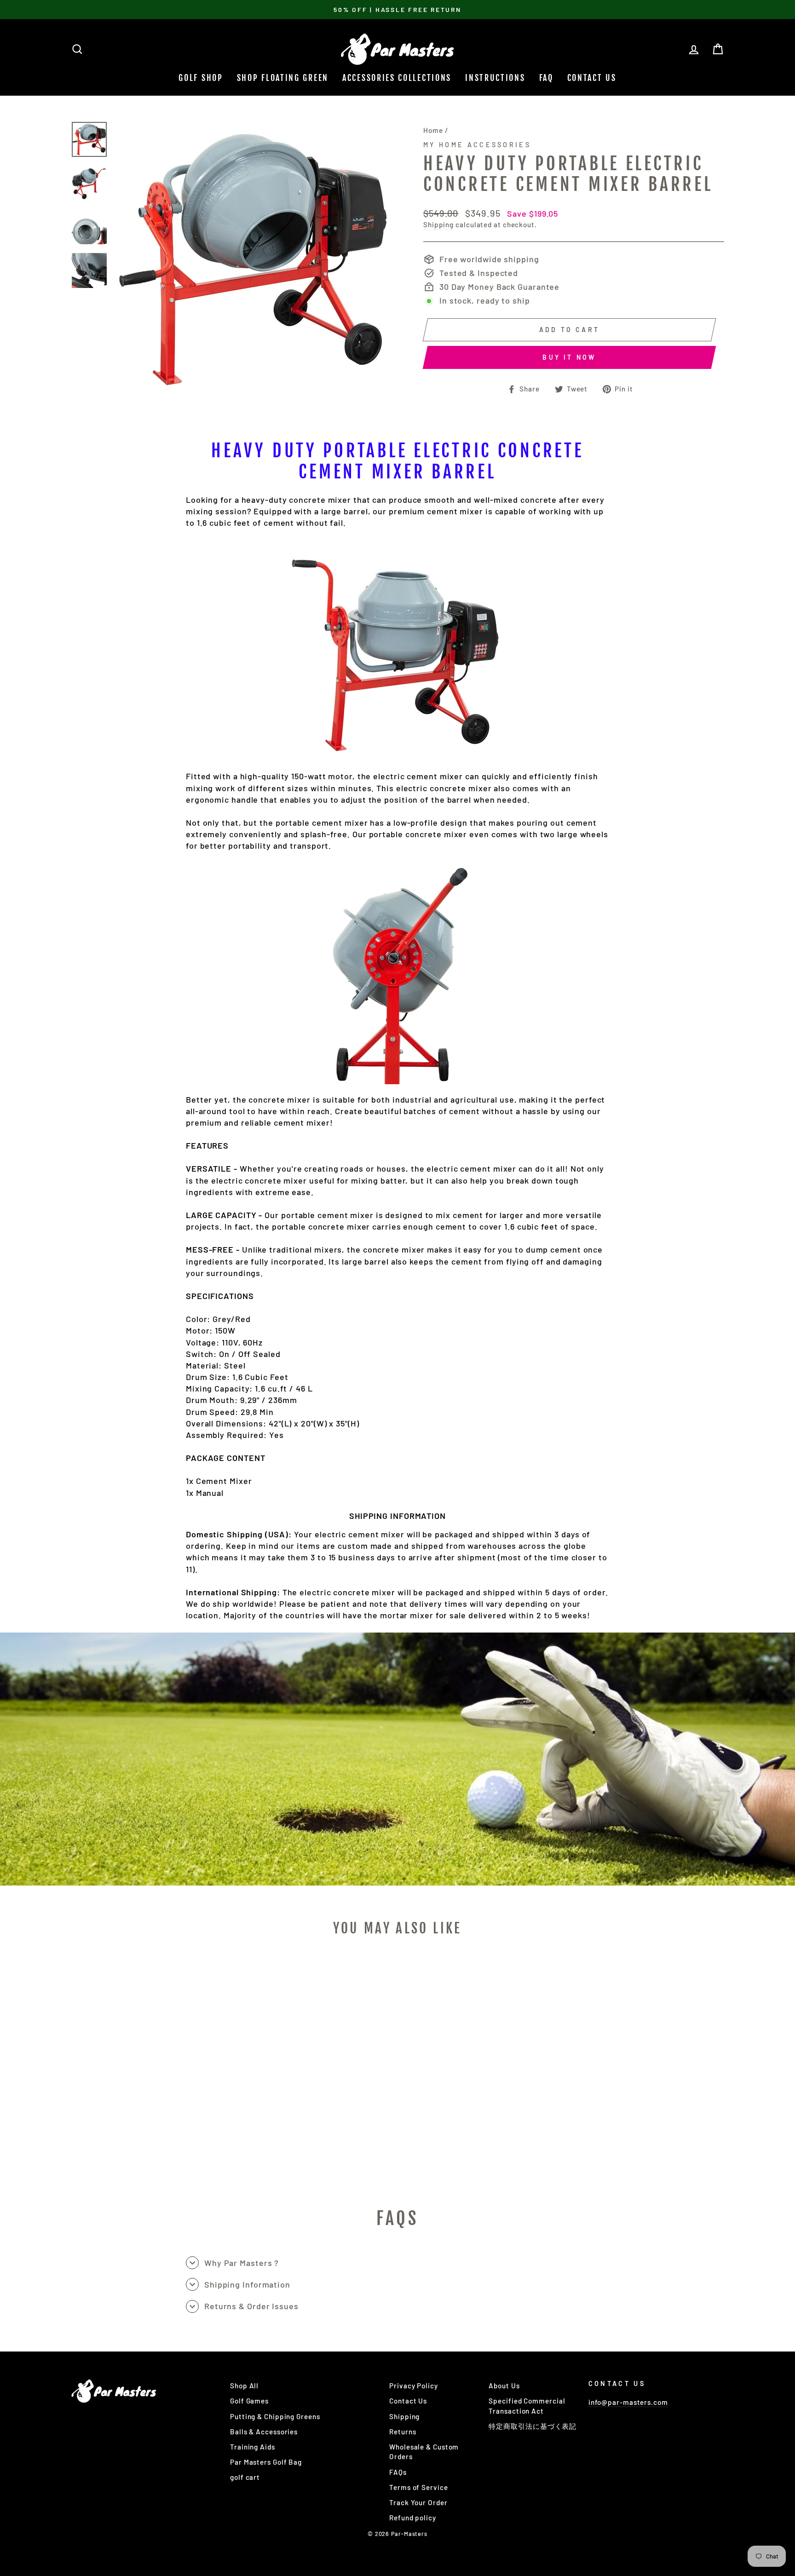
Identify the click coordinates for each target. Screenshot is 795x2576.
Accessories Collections (397, 78)
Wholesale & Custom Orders (424, 2452)
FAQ (546, 78)
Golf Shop (201, 78)
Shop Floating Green (283, 78)
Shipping (438, 224)
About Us (504, 2386)
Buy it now (569, 357)
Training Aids (253, 2447)
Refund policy (413, 2518)
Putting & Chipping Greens (275, 2416)
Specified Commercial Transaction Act (527, 2406)
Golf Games (249, 2401)
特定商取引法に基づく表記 (533, 2426)
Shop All (244, 2386)
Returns (403, 2432)
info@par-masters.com (628, 2402)
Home (433, 130)
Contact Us (592, 78)
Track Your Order (418, 2502)
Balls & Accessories (264, 2432)
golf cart (245, 2477)
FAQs (398, 2472)
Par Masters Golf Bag (266, 2462)
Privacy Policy (414, 2386)
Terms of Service (418, 2487)
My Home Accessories (477, 145)
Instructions (495, 78)
